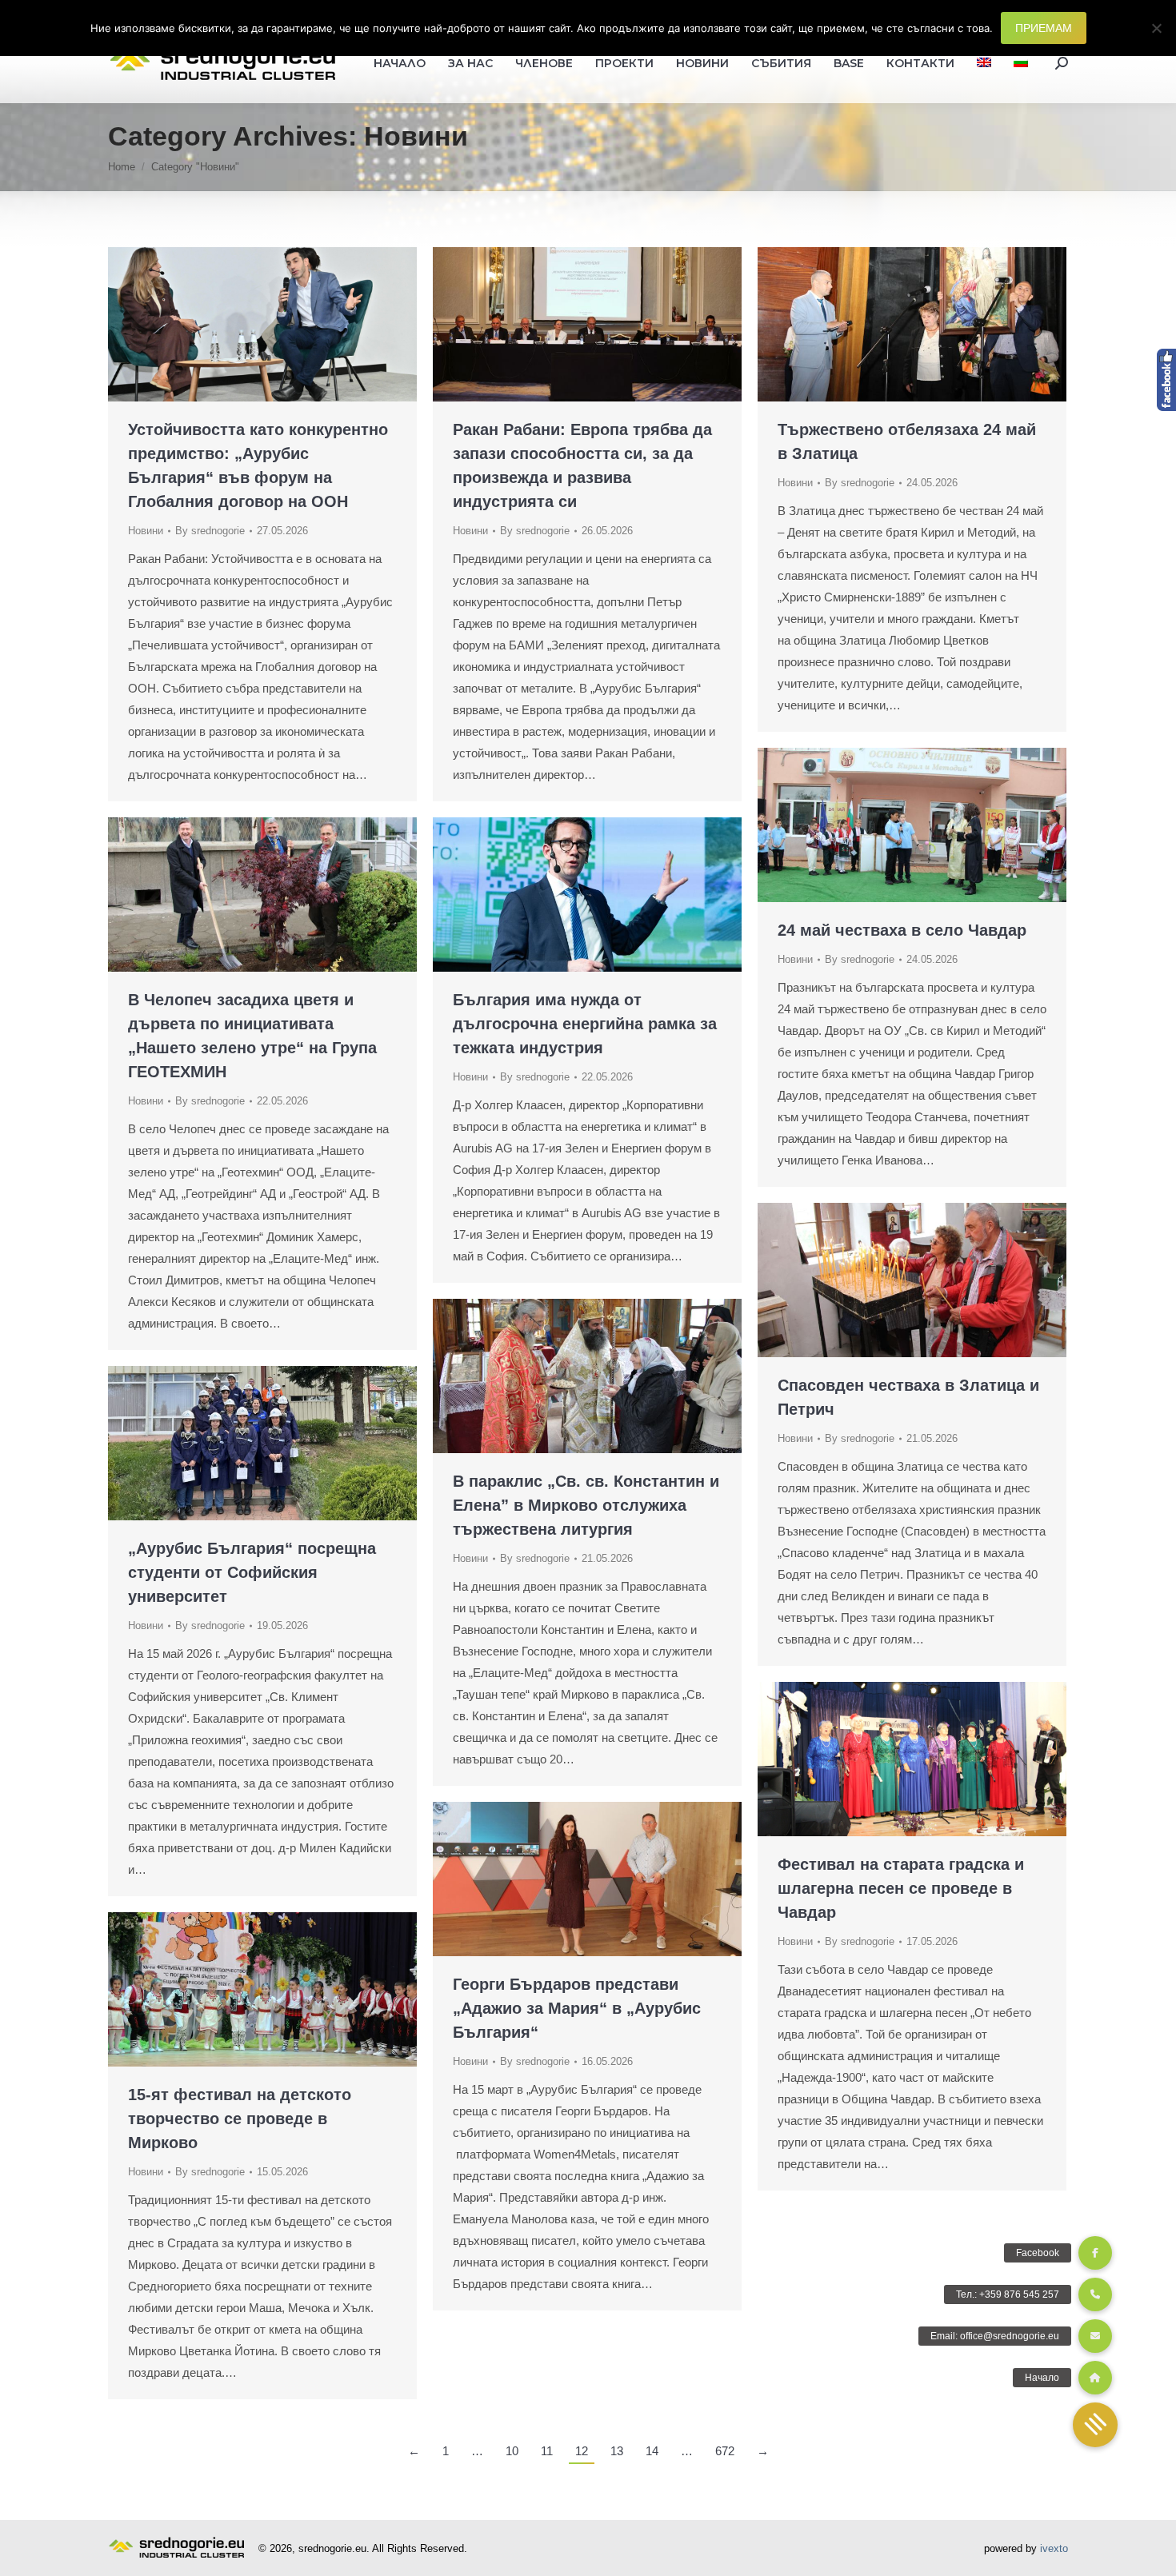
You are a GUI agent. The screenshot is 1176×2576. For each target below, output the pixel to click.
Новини (146, 531)
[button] (1095, 2425)
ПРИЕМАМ (1044, 28)
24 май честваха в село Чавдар (902, 930)
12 (582, 2451)
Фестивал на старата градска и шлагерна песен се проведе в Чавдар (901, 1888)
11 (547, 2451)
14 (652, 2451)
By (210, 531)
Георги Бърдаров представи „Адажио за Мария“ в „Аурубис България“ (577, 2008)
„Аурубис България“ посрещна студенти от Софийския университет (252, 1572)
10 (512, 2451)
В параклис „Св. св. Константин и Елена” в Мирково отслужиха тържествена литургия (586, 1505)
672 (725, 2451)
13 (617, 2451)
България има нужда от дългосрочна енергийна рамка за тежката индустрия (585, 1024)
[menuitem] (984, 63)
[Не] (1156, 28)
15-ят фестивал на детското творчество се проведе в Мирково (240, 2119)
